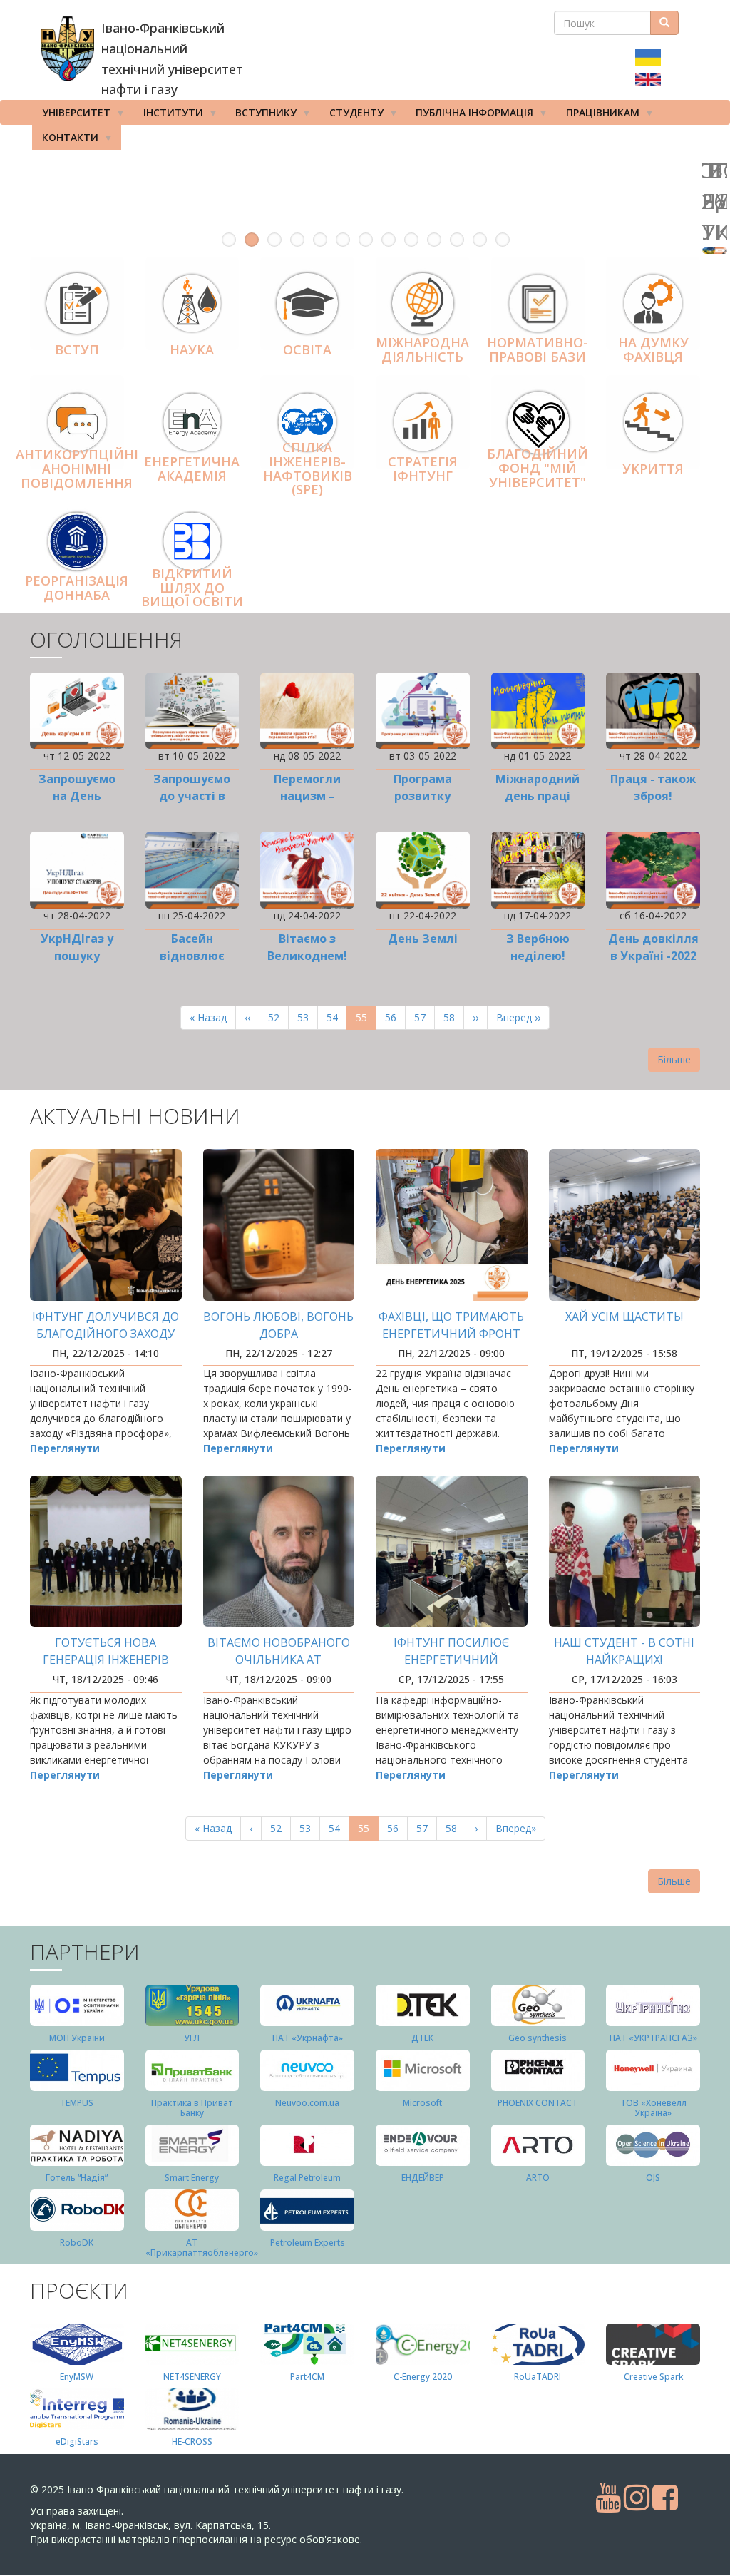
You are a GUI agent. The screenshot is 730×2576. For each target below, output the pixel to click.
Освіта (307, 349)
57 (425, 1017)
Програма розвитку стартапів (422, 796)
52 (278, 1017)
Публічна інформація (469, 115)
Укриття (653, 469)
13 (503, 240)
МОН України (77, 2038)
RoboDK (77, 2243)
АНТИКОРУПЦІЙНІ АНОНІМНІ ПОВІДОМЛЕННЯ (77, 469)
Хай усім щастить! (624, 1317)
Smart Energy (192, 2178)
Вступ (77, 349)
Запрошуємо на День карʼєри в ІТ (77, 796)
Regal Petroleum (307, 2178)
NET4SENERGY (192, 2377)
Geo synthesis (538, 2038)
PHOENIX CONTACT (538, 2103)
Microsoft (422, 2103)
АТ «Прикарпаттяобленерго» (202, 2247)
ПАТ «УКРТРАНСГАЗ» (653, 2038)
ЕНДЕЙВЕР (423, 2178)
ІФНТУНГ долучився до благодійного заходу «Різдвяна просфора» (106, 1334)
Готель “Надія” (77, 2178)
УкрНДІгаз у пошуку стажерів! (77, 956)
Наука (192, 349)
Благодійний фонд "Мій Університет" (538, 468)
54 (337, 1017)
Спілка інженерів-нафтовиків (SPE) (308, 468)
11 (457, 240)
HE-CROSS (192, 2442)
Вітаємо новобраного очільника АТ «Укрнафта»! (279, 1660)
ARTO (538, 2178)
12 (480, 240)
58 (454, 1017)
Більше (674, 1059)
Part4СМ (307, 2377)
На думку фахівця (653, 350)
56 (395, 1017)
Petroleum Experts (308, 2243)
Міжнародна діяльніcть (422, 350)
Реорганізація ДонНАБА (77, 588)
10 (434, 240)
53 (308, 1017)
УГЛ (192, 2038)
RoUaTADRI (538, 2377)
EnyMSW (77, 2377)
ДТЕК (422, 2038)
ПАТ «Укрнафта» (308, 2038)
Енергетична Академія (192, 469)
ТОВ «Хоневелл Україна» (653, 2107)
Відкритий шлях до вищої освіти (192, 588)
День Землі (423, 939)
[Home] (67, 48)
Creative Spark (653, 2377)
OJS (653, 2178)
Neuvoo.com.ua (307, 2103)
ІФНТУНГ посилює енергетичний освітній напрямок (451, 1660)
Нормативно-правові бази (538, 350)
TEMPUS (77, 2103)
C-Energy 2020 (423, 2377)
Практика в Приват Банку (192, 2107)
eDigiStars (77, 2442)
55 (366, 1020)
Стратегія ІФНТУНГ (423, 469)
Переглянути (65, 1448)
